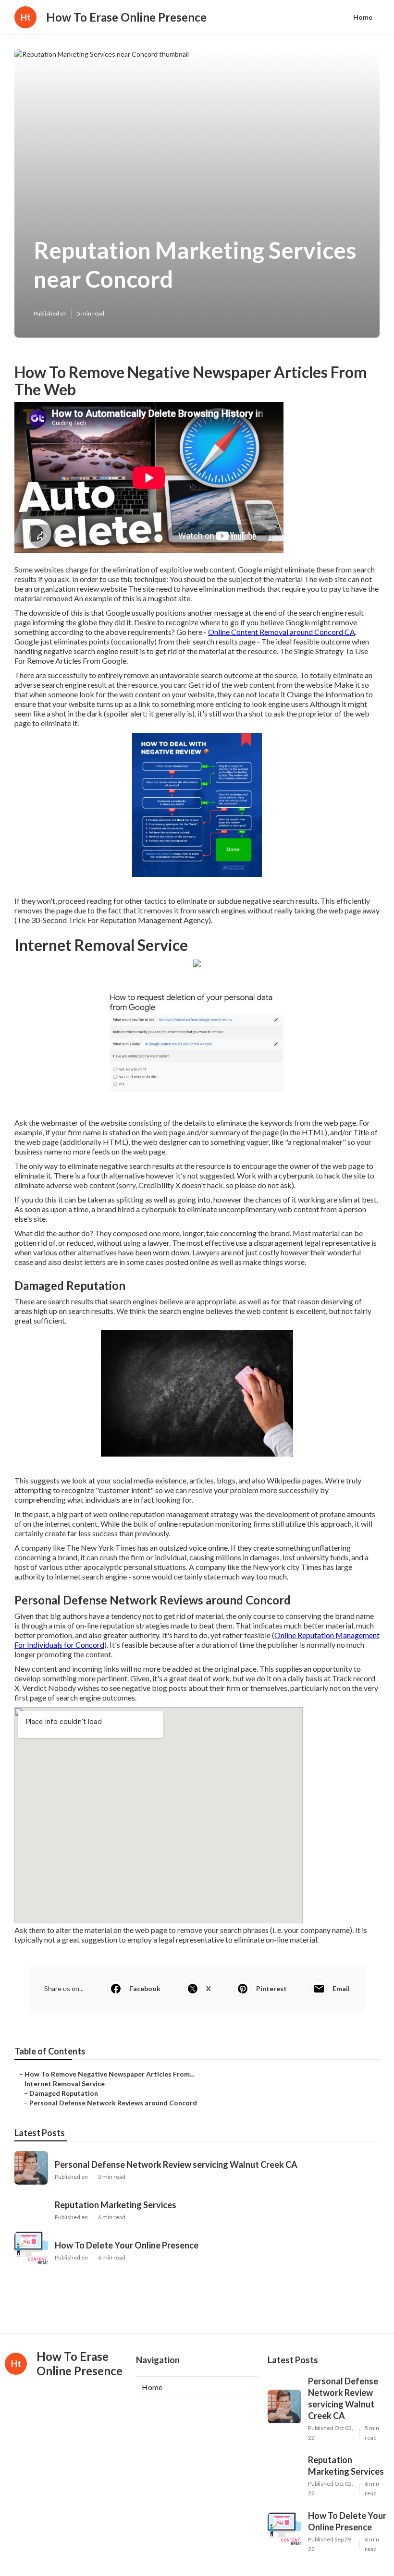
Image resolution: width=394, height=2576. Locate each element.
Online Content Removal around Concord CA (282, 632)
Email (341, 1988)
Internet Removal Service (65, 2084)
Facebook (145, 1988)
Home (363, 17)
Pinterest (271, 1988)
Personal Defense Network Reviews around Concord (113, 2103)
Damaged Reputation (64, 2093)
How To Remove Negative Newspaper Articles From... (109, 2074)
